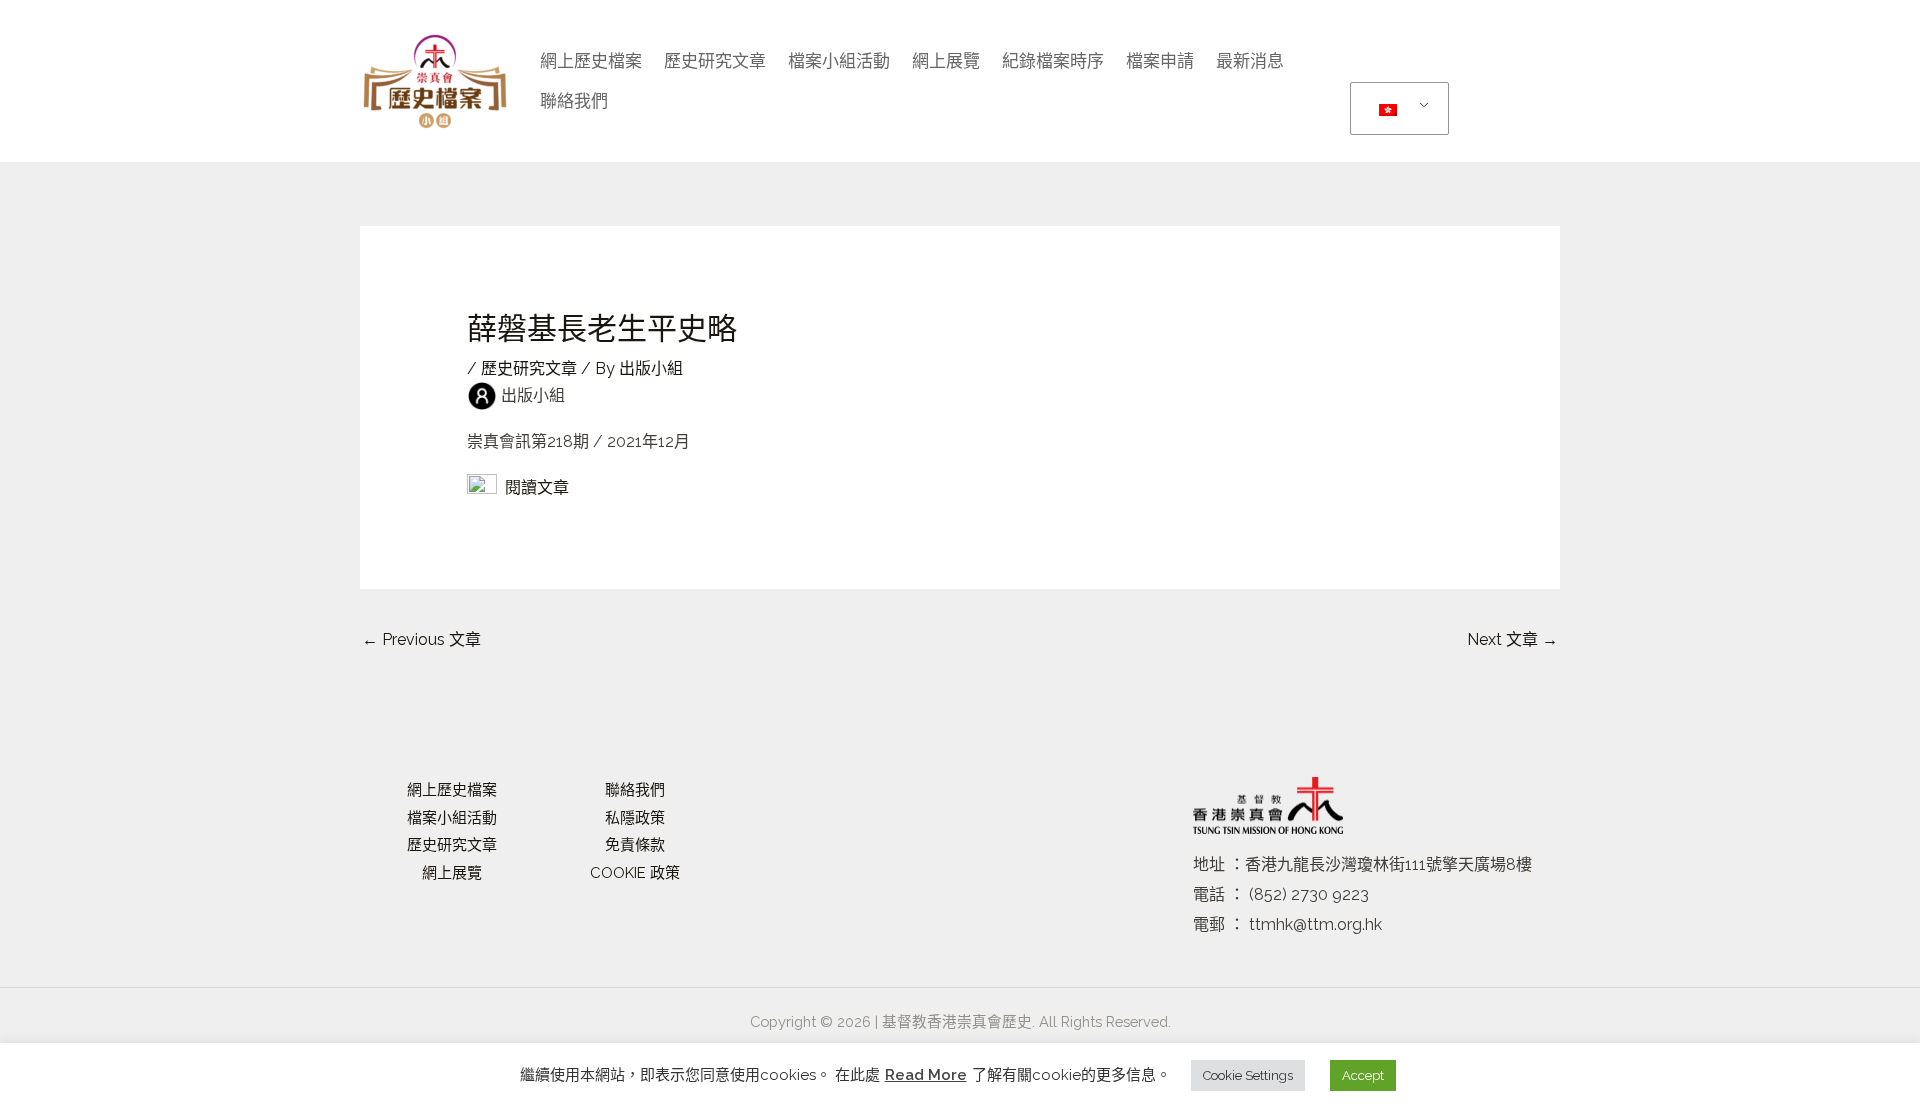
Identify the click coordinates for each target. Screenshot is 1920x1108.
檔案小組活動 (452, 818)
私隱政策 (635, 818)
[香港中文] (1396, 109)
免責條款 (635, 845)
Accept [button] (1363, 1075)
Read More (926, 1075)
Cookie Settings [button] (1248, 1075)
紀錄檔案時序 (1053, 61)
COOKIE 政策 (635, 873)
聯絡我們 (574, 101)
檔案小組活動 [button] (839, 61)
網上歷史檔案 (591, 61)
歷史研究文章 (715, 61)
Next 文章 (1512, 639)
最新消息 (1250, 61)
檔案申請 (1160, 61)
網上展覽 (946, 61)
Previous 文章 (421, 639)
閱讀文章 (533, 487)
